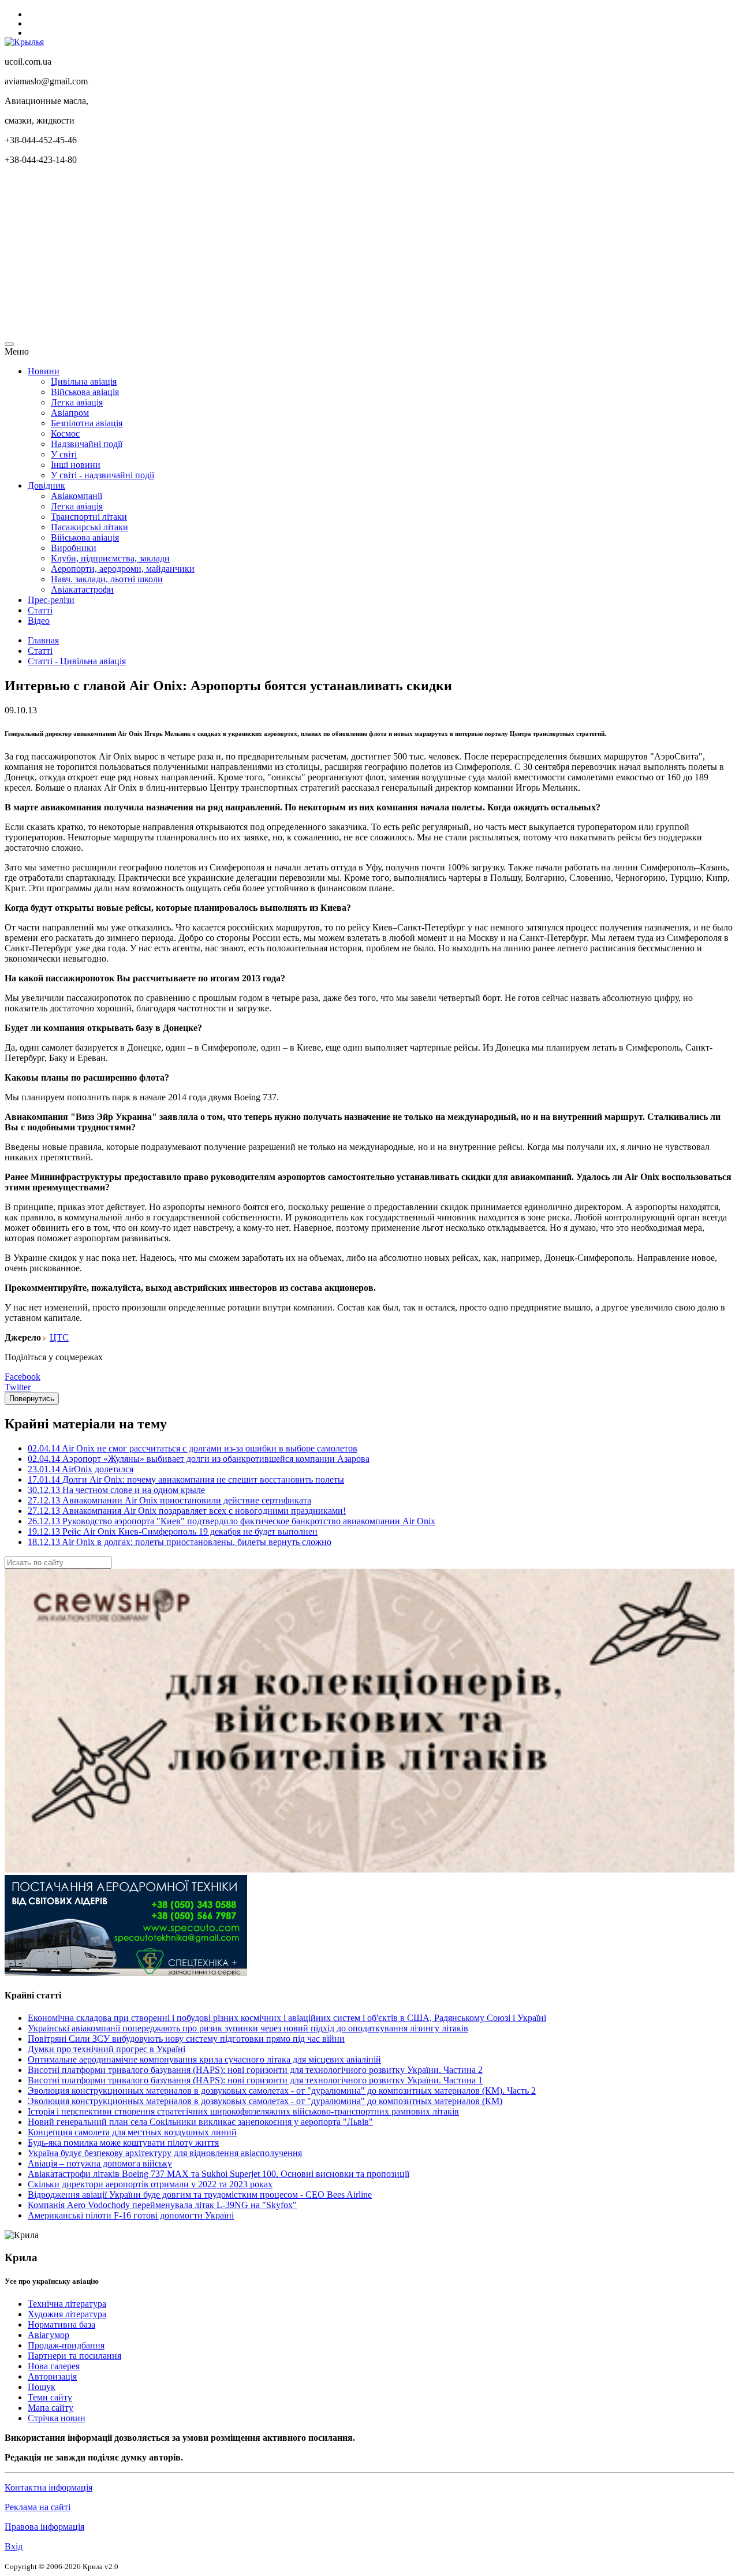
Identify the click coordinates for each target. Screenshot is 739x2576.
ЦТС (59, 1337)
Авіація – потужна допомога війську (100, 2163)
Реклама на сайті (38, 2507)
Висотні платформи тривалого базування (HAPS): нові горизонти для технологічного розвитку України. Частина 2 (255, 2070)
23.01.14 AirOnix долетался (81, 1469)
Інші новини (76, 465)
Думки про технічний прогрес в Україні (107, 2049)
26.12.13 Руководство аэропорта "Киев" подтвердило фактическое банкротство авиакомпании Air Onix (232, 1521)
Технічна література (67, 2304)
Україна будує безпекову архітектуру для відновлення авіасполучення (165, 2153)
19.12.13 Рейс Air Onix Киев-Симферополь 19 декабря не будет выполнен (173, 1531)
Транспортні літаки (89, 517)
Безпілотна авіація (87, 423)
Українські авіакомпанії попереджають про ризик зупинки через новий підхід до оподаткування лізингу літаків (248, 2028)
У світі (64, 454)
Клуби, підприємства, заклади (110, 558)
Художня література (67, 2314)
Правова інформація (44, 2527)
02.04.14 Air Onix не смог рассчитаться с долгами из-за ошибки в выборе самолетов (193, 1448)
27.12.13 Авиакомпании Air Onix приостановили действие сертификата (169, 1500)
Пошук (42, 2387)
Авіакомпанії (76, 496)
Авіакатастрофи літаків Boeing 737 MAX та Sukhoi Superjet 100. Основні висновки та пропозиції (219, 2174)
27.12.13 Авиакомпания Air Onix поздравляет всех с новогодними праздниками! (187, 1511)
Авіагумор (48, 2335)
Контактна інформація (48, 2487)
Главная (43, 640)
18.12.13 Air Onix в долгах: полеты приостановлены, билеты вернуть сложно (180, 1542)
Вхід (14, 2546)
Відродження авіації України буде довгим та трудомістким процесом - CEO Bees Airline (200, 2195)
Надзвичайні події (87, 444)
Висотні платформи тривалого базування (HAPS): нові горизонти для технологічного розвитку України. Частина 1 (255, 2080)
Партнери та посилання (74, 2356)
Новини (44, 371)
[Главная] (24, 42)
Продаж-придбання (66, 2345)
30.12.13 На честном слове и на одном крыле (116, 1490)
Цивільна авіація (84, 381)
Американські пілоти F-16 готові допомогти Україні (131, 2215)
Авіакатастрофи (82, 589)
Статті (40, 610)
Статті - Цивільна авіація (77, 661)
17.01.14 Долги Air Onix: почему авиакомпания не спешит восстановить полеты (186, 1479)
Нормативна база (61, 2324)
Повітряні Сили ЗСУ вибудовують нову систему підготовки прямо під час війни (186, 2039)
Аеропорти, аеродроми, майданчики (123, 569)
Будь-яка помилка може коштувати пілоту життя (123, 2143)
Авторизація (52, 2376)
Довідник (46, 485)
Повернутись (32, 1399)
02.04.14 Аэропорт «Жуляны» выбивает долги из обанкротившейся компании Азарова (199, 1459)
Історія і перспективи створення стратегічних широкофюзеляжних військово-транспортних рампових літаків (243, 2111)
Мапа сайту (51, 2408)
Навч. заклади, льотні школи (107, 579)
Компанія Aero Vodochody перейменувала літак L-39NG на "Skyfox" (162, 2205)
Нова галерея (54, 2366)
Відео (39, 621)
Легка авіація (77, 402)
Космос (65, 433)
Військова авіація (85, 392)
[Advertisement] (351, 255)
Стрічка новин (57, 2418)
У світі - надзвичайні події (102, 475)
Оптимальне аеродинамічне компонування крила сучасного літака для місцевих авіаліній (204, 2059)
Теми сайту (50, 2397)
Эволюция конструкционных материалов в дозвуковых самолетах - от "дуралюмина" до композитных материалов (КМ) (265, 2101)
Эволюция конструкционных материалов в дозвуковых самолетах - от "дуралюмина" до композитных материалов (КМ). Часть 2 (282, 2091)
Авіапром (70, 413)
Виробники (74, 548)
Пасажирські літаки (89, 527)
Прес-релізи (51, 600)
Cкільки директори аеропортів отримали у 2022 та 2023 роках (150, 2184)
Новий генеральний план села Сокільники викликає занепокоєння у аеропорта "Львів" (200, 2122)
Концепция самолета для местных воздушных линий (132, 2132)
